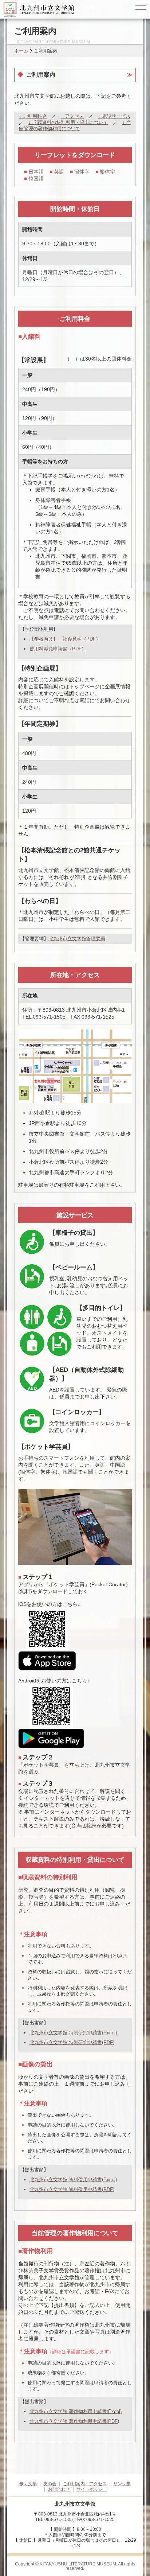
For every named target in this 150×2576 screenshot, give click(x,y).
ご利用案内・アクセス (85, 2484)
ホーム (21, 51)
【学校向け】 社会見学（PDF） (65, 639)
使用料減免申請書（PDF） (58, 649)
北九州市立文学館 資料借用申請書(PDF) (72, 2189)
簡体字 (80, 172)
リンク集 (122, 2484)
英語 (57, 172)
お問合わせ (59, 2489)
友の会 (50, 2484)
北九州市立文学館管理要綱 (77, 939)
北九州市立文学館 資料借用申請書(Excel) (73, 2180)
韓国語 (34, 179)
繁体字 (105, 172)
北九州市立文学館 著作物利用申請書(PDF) (74, 2421)
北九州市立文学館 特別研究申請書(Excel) (73, 2033)
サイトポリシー (92, 2489)
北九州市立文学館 (49, 2411)
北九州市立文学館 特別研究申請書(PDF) (72, 2042)
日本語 (34, 172)
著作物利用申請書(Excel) (95, 2411)
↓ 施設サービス (114, 116)
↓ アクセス (72, 116)
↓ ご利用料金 (33, 116)
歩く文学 (28, 2484)
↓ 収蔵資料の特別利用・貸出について (68, 122)
